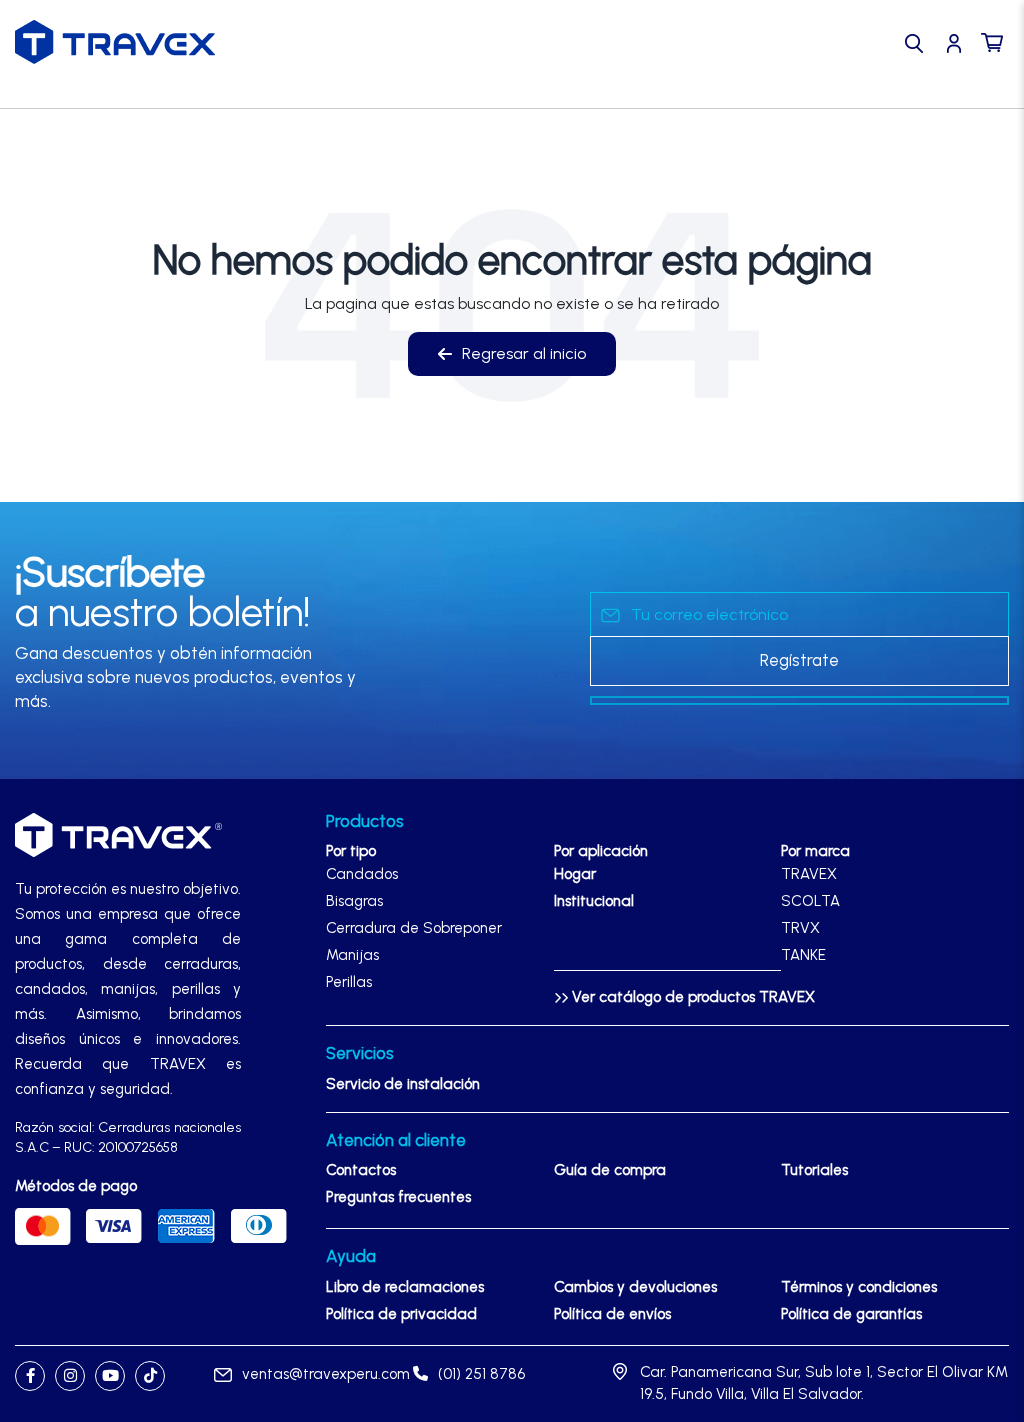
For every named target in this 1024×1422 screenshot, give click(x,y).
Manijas (352, 955)
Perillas (349, 982)
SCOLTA (810, 901)
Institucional (594, 901)
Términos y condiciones (859, 1287)
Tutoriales (814, 1170)
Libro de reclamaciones (405, 1287)
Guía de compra (610, 1170)
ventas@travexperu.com (326, 1374)
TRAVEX (809, 874)
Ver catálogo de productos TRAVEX (691, 997)
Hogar (575, 874)
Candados (362, 874)
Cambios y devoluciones (635, 1287)
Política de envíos (612, 1314)
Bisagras (354, 901)
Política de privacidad (401, 1314)
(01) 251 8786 (481, 1374)
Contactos (361, 1170)
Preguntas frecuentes (398, 1197)
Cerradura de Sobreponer (414, 928)
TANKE (803, 955)
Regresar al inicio (524, 353)
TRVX (800, 928)
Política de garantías (851, 1314)
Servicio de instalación (403, 1084)
